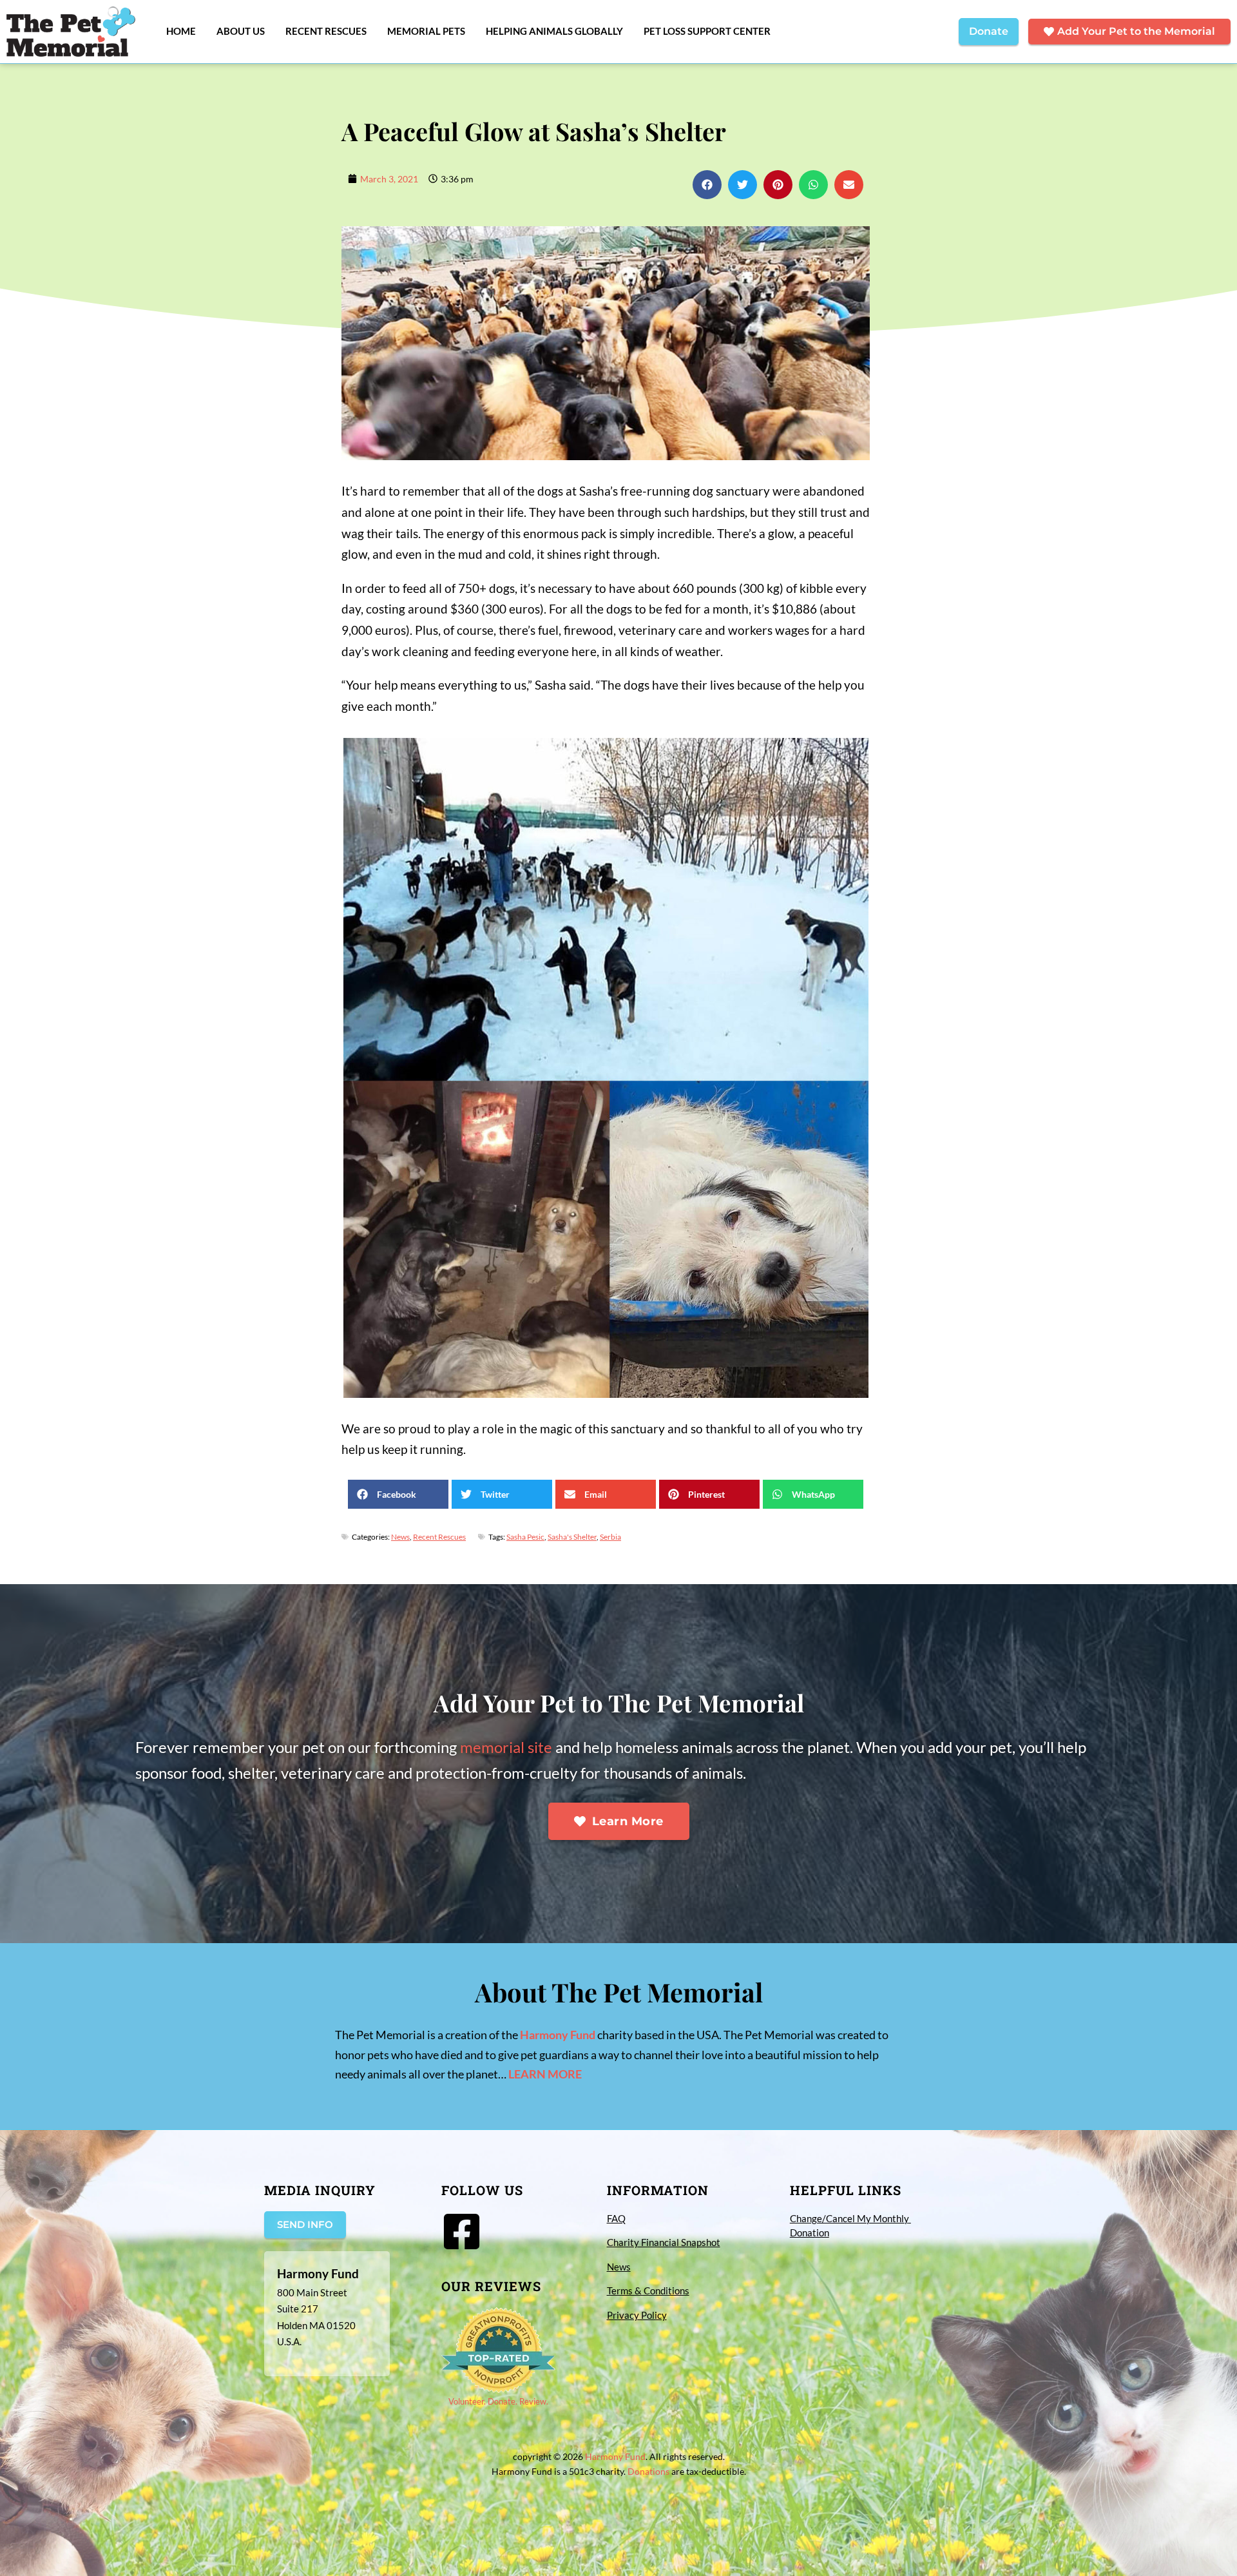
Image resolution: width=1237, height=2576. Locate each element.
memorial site (506, 1747)
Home (181, 31)
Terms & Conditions (648, 2290)
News (400, 1537)
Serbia (610, 1537)
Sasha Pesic (525, 1537)
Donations (648, 2471)
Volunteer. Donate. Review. (498, 2401)
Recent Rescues (326, 31)
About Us (241, 31)
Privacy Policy (637, 2315)
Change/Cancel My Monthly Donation (850, 2226)
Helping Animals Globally (554, 31)
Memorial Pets (426, 31)
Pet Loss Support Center (707, 31)
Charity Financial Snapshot (664, 2242)
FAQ (616, 2218)
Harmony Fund (558, 2035)
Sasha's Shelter (572, 1537)
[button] (707, 185)
